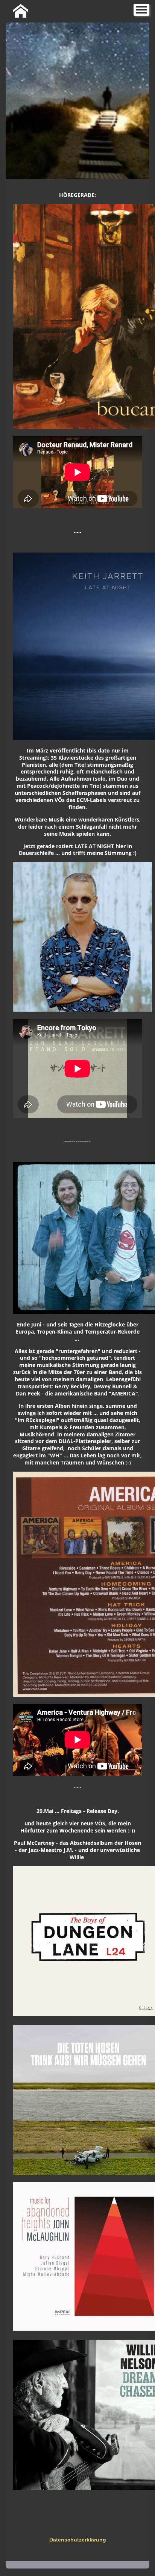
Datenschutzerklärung (78, 2540)
